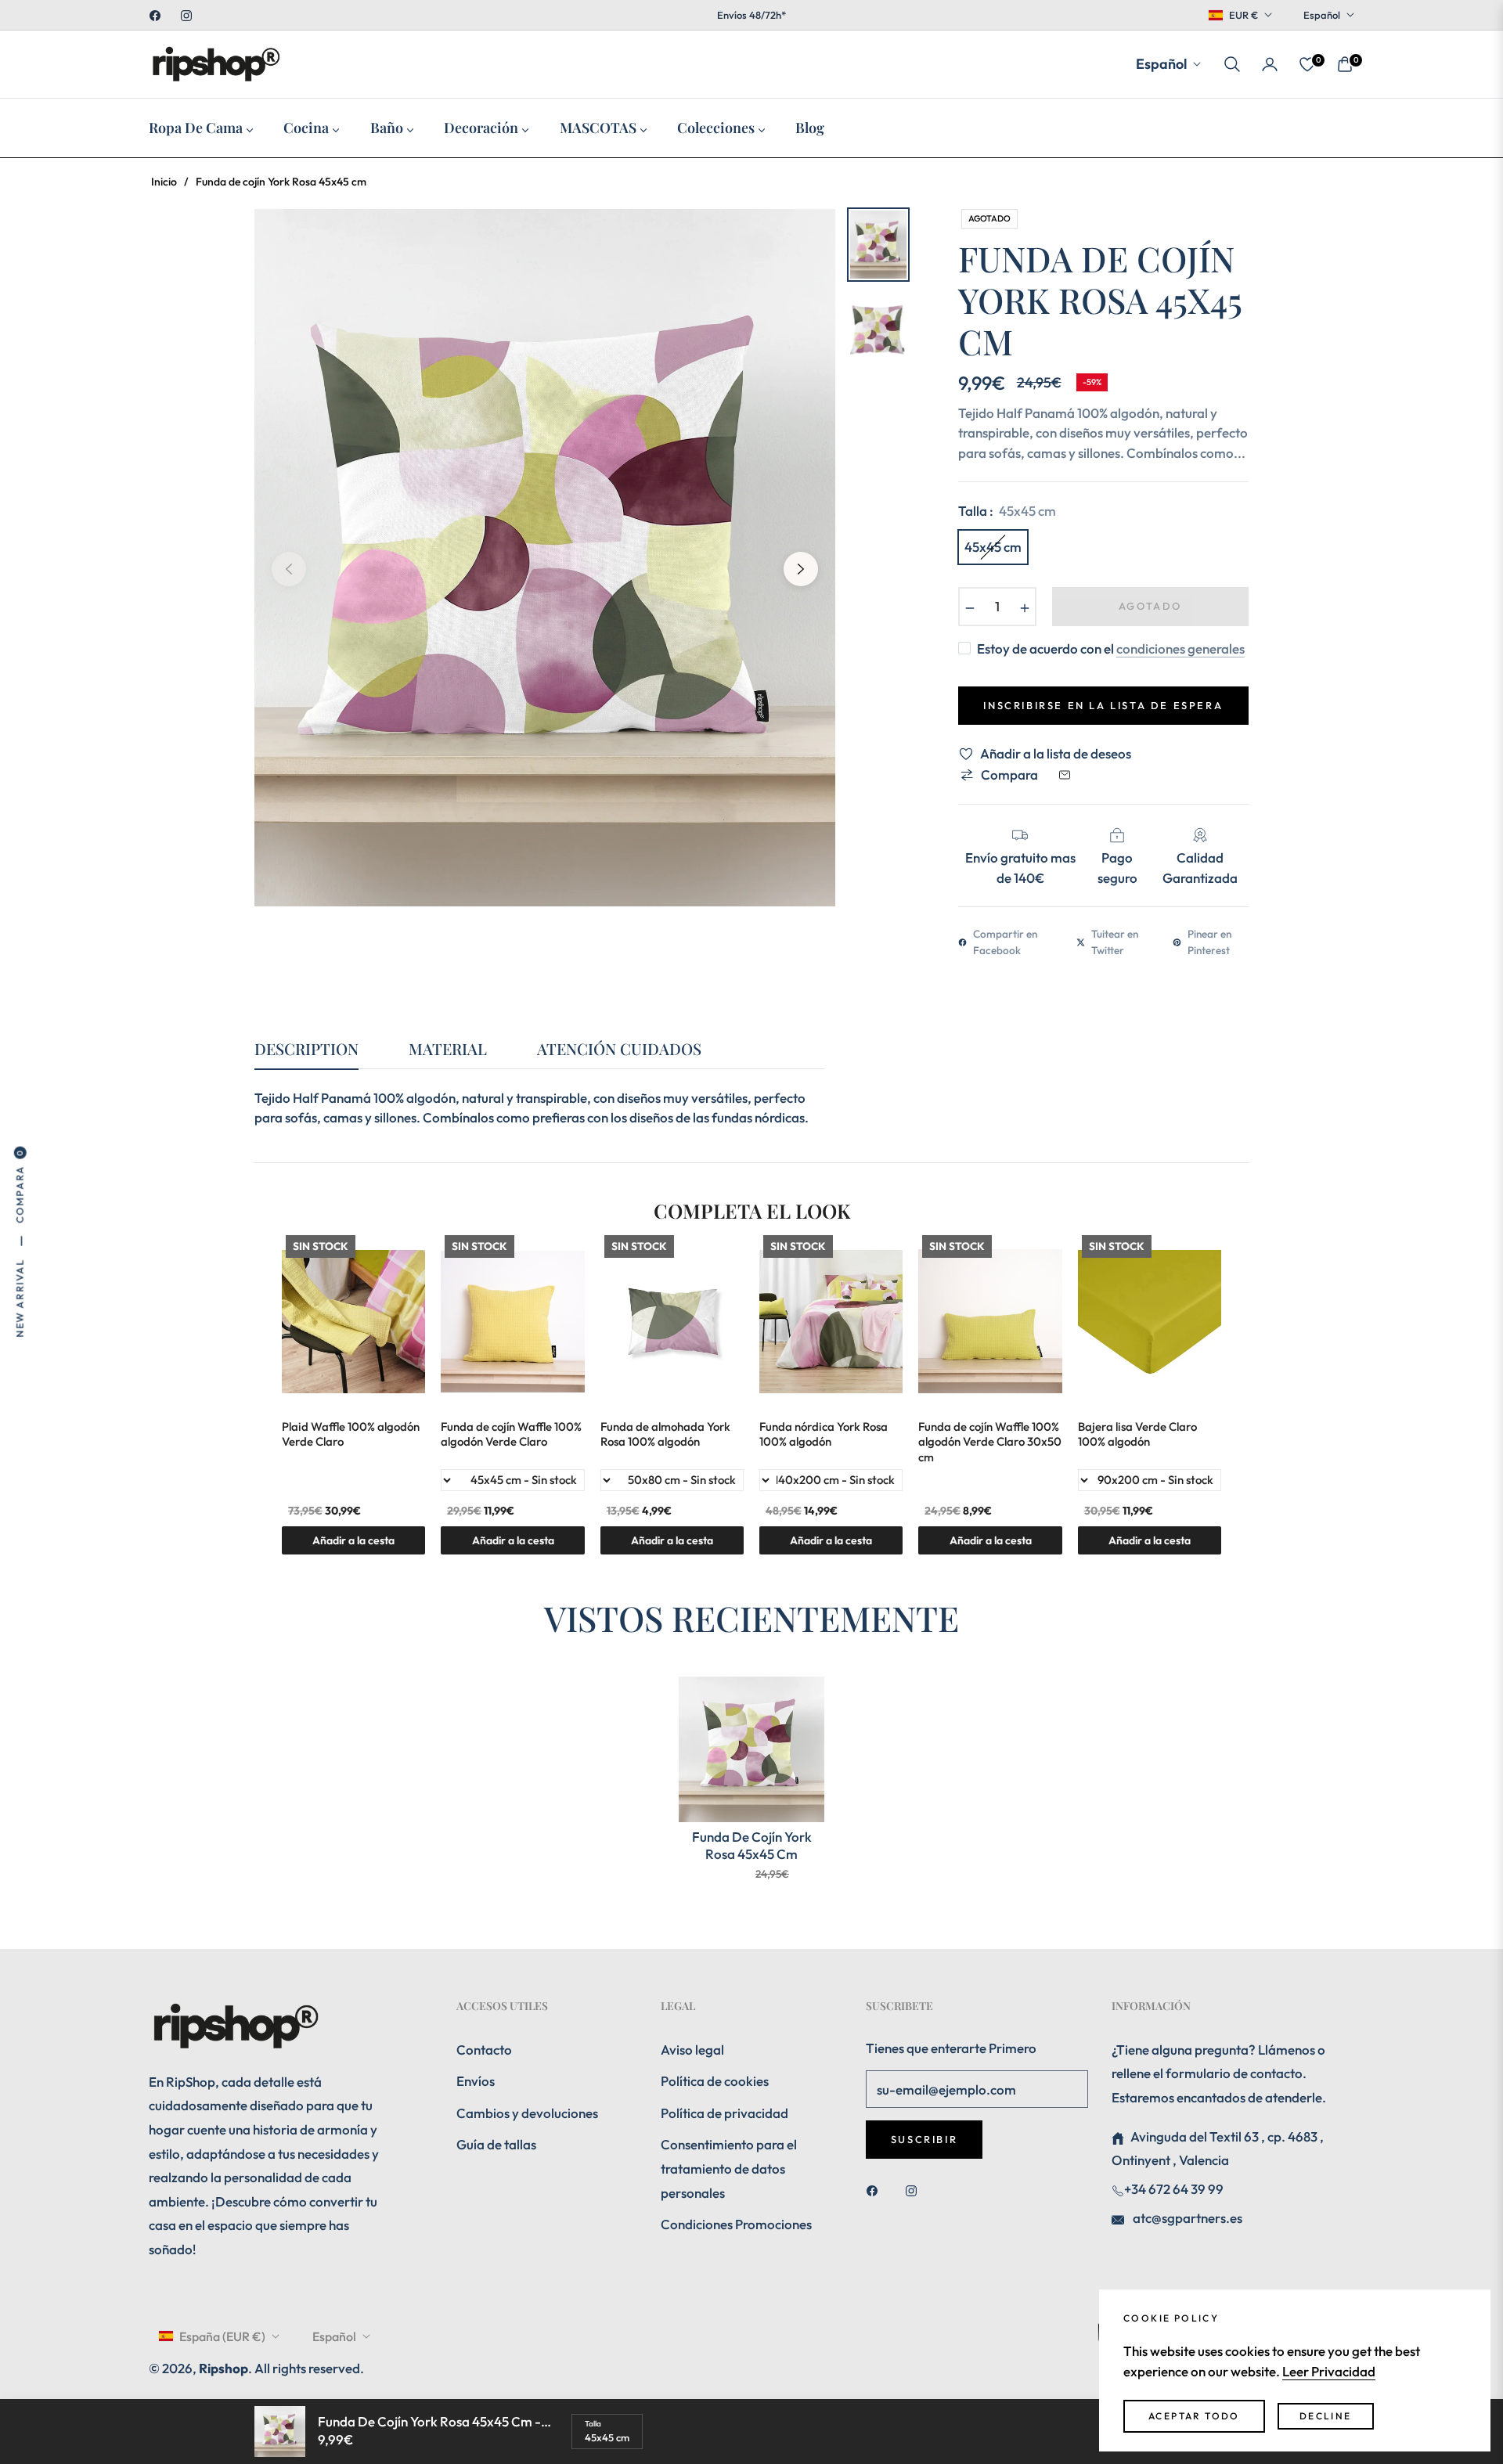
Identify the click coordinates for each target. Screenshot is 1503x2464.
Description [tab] (306, 1049)
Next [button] (801, 569)
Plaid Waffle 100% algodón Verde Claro (351, 1434)
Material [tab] (448, 1049)
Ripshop (223, 2368)
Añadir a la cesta (1150, 1540)
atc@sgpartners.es (1186, 2218)
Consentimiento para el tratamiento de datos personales (729, 2168)
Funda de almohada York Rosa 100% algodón (665, 1434)
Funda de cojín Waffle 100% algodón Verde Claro (511, 1434)
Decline (1326, 2416)
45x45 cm (993, 547)
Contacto (484, 2050)
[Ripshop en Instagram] (915, 2190)
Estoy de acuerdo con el (1111, 648)
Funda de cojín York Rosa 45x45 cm (752, 1845)
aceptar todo (1194, 2416)
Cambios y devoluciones (527, 2113)
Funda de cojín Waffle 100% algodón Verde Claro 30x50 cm (990, 1442)
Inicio (164, 182)
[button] (1232, 64)
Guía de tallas (496, 2144)
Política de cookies (715, 2081)
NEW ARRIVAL (20, 1298)
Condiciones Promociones (736, 2224)
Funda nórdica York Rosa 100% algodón (824, 1434)
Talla (593, 2424)
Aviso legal (692, 2050)
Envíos (476, 2081)
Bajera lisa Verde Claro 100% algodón (1137, 1434)
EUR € (1243, 15)
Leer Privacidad (1329, 2371)
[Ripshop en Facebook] (876, 2190)
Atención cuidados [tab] (619, 1049)
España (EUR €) (222, 2336)
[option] (545, 557)
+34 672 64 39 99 (1174, 2189)
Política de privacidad (724, 2113)
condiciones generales (1180, 648)
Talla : (1007, 511)
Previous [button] (289, 569)
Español (1322, 15)
